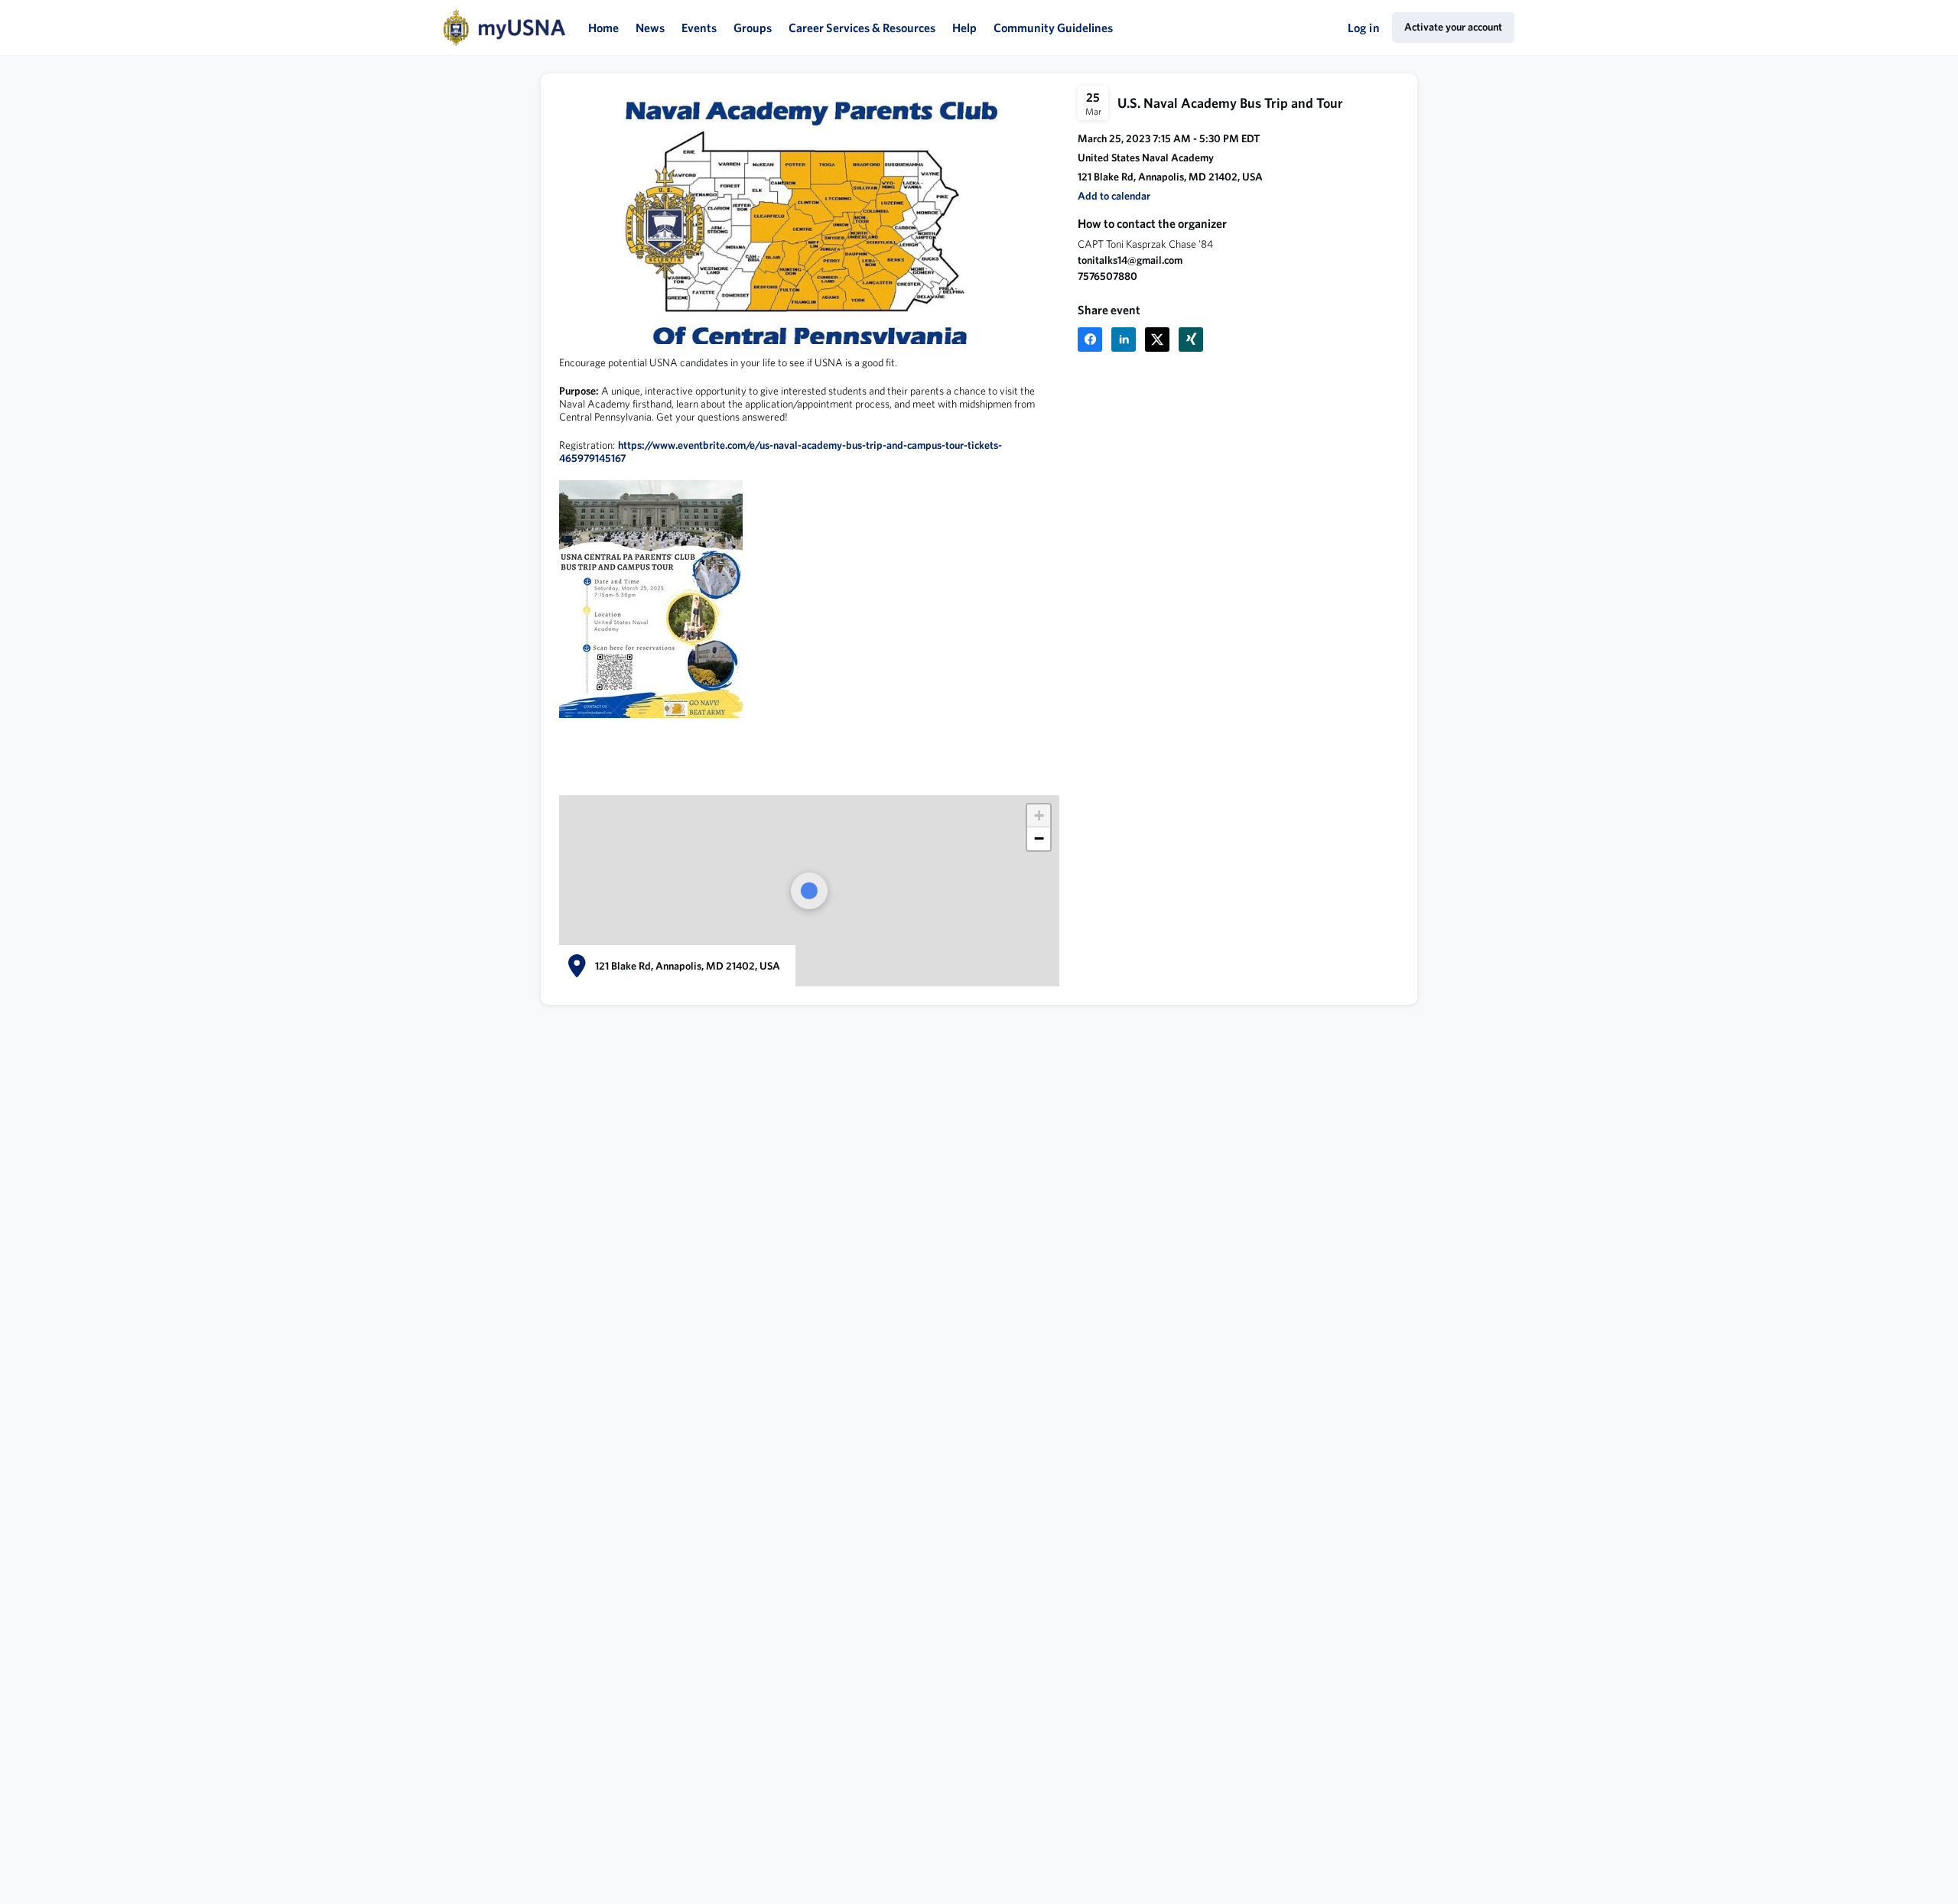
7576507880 (1107, 276)
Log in (1364, 28)
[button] (1114, 196)
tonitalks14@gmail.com (1130, 260)
